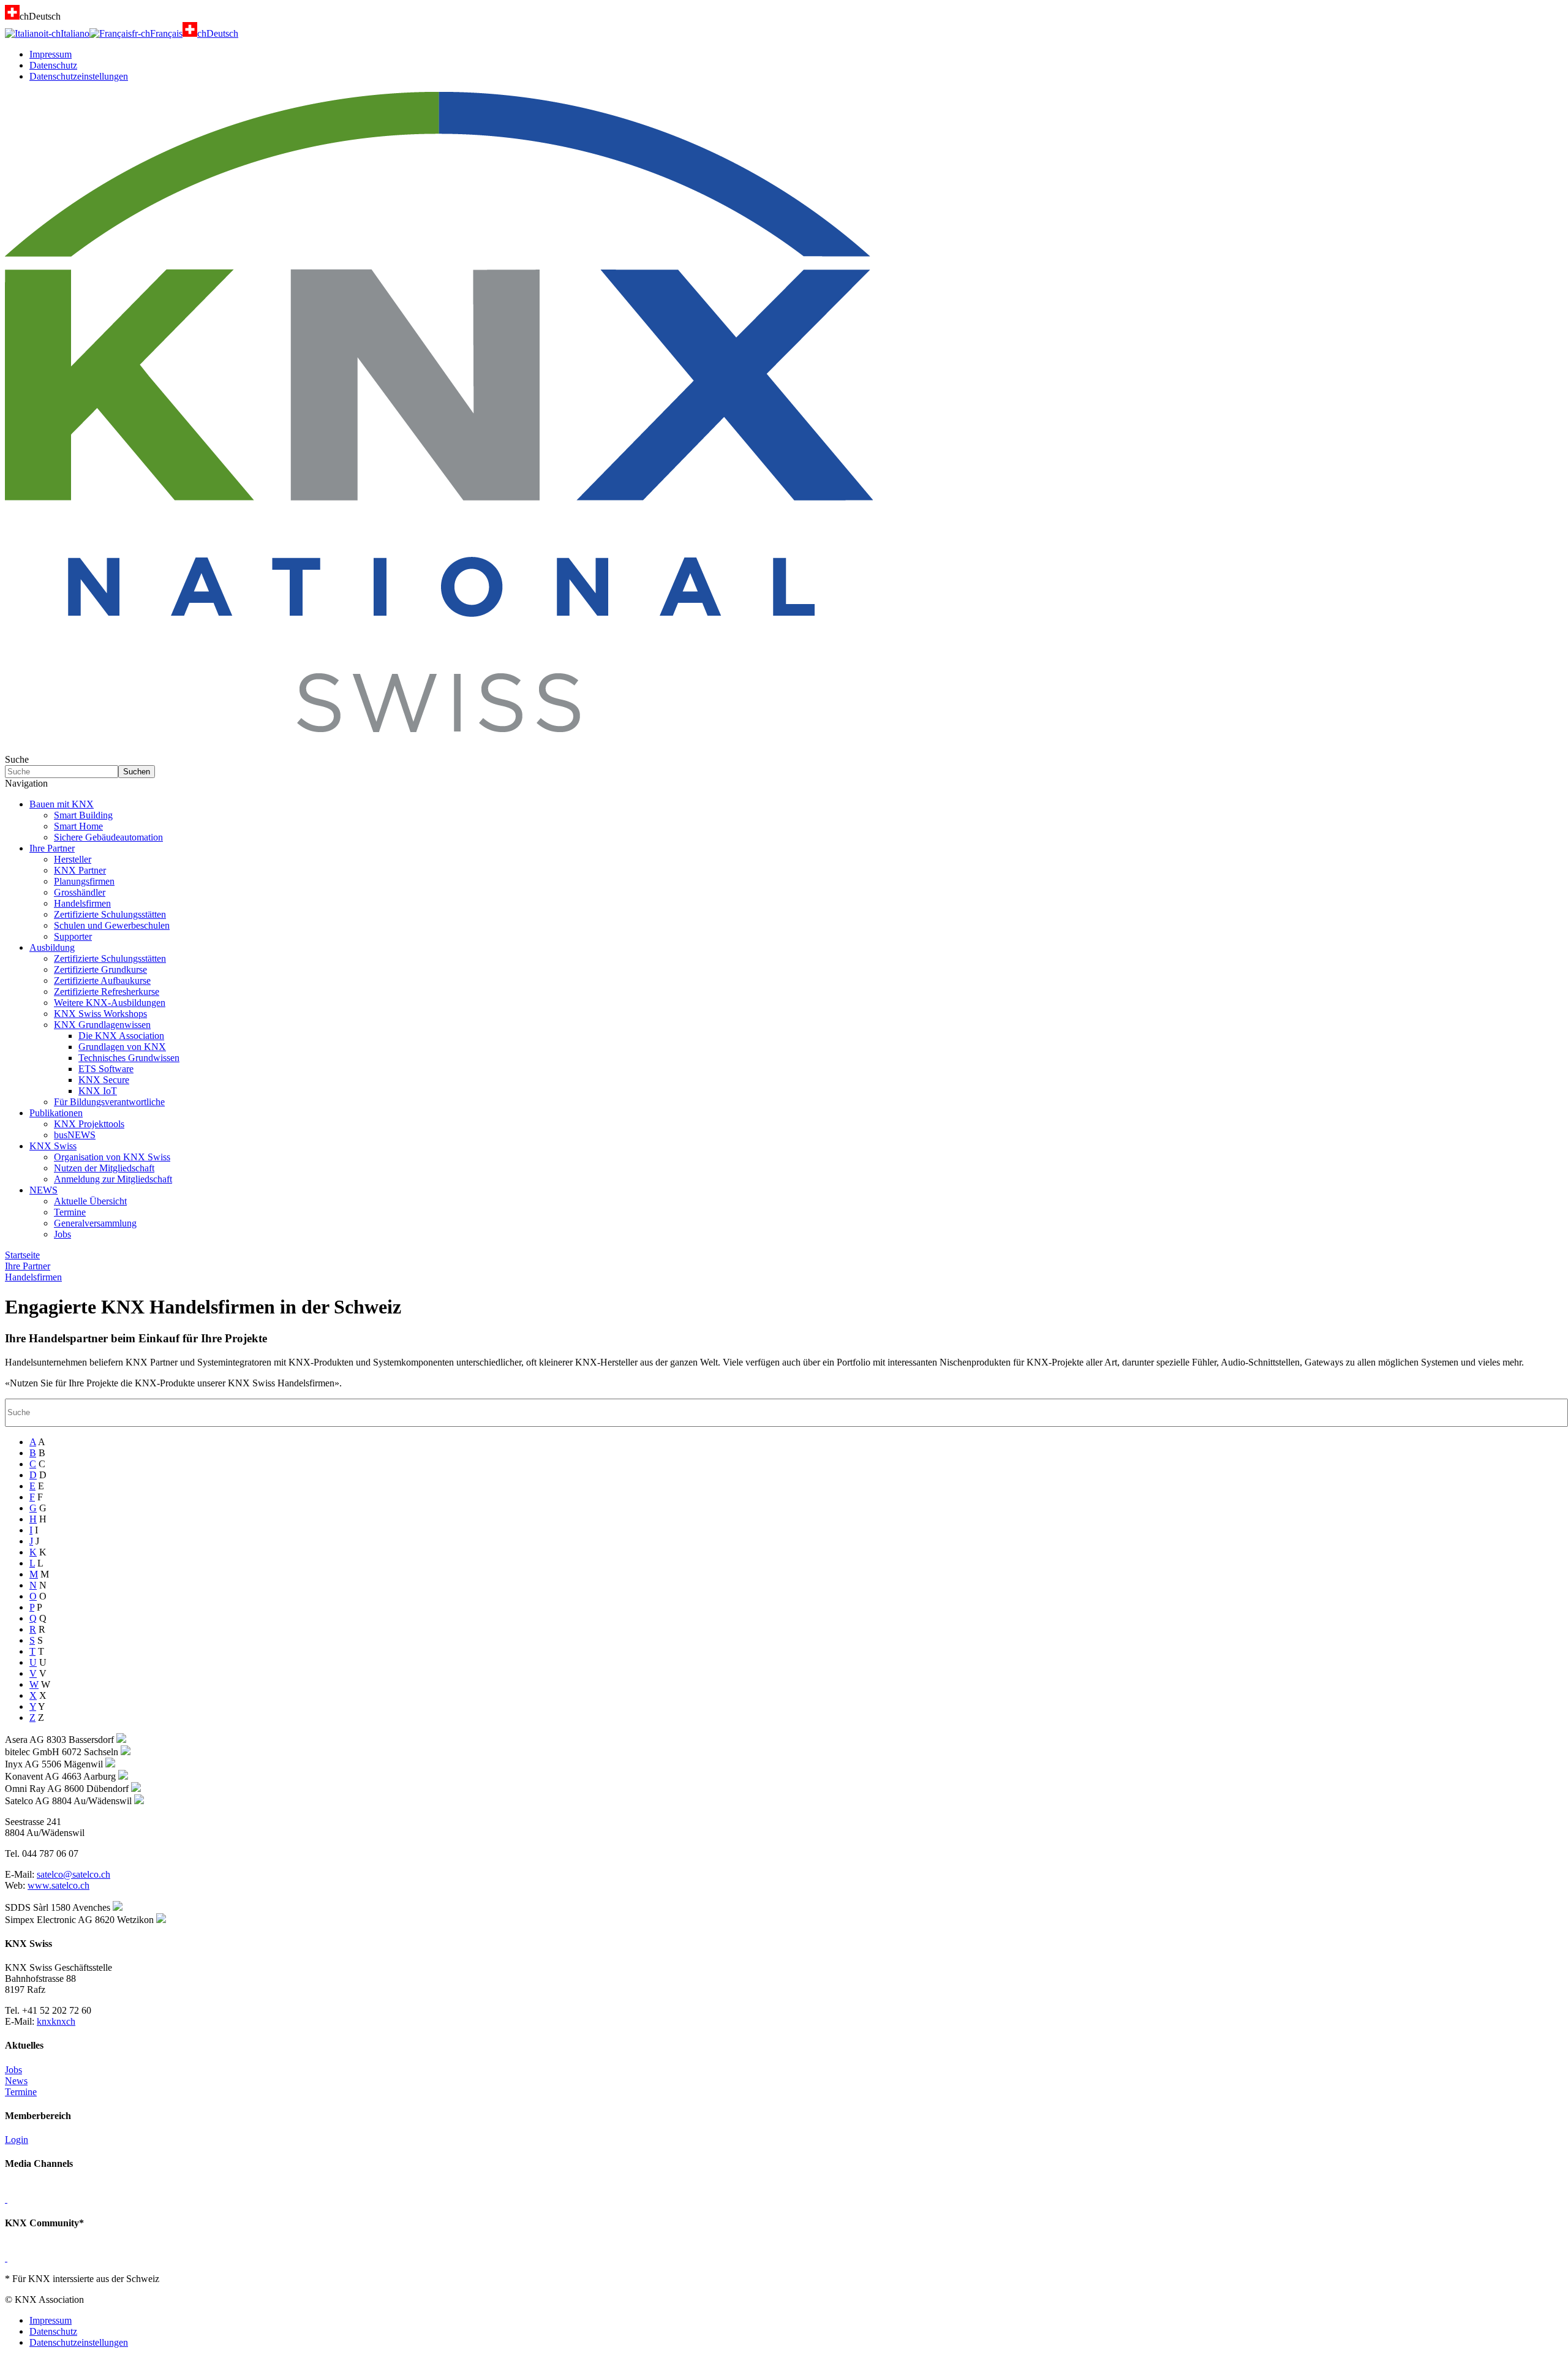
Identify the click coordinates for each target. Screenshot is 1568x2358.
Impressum (51, 54)
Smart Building (83, 815)
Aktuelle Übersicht (90, 1201)
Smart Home (78, 826)
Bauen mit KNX (62, 804)
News (16, 2081)
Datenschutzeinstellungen (79, 76)
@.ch (73, 1874)
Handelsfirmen (82, 903)
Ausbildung (52, 947)
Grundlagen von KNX (122, 1047)
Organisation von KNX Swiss (112, 1157)
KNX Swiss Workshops (100, 1014)
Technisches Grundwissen (129, 1058)
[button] (784, 784)
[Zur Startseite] (439, 748)
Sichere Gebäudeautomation (108, 837)
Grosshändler (80, 892)
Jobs (62, 1234)
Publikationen (56, 1113)
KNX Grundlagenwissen (102, 1025)
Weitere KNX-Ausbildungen (110, 1003)
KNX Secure (104, 1080)
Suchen (137, 772)
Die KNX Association (121, 1036)
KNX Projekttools (89, 1124)
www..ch (58, 1885)
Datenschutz (53, 65)
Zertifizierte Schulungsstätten (110, 914)
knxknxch (56, 2021)
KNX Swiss (53, 1146)
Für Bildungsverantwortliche (109, 1102)
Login (17, 2140)
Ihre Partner (52, 848)
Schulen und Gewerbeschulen (112, 925)
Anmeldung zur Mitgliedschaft (113, 1179)
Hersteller (73, 859)
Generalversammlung (95, 1223)
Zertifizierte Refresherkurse (107, 992)
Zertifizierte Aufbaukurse (102, 981)
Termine (70, 1212)
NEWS (43, 1190)
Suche (17, 759)
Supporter (73, 936)
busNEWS (75, 1135)
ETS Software (106, 1069)
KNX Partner (80, 870)
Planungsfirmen (84, 881)
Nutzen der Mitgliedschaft (104, 1168)
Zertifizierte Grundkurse (100, 969)
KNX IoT (98, 1091)
